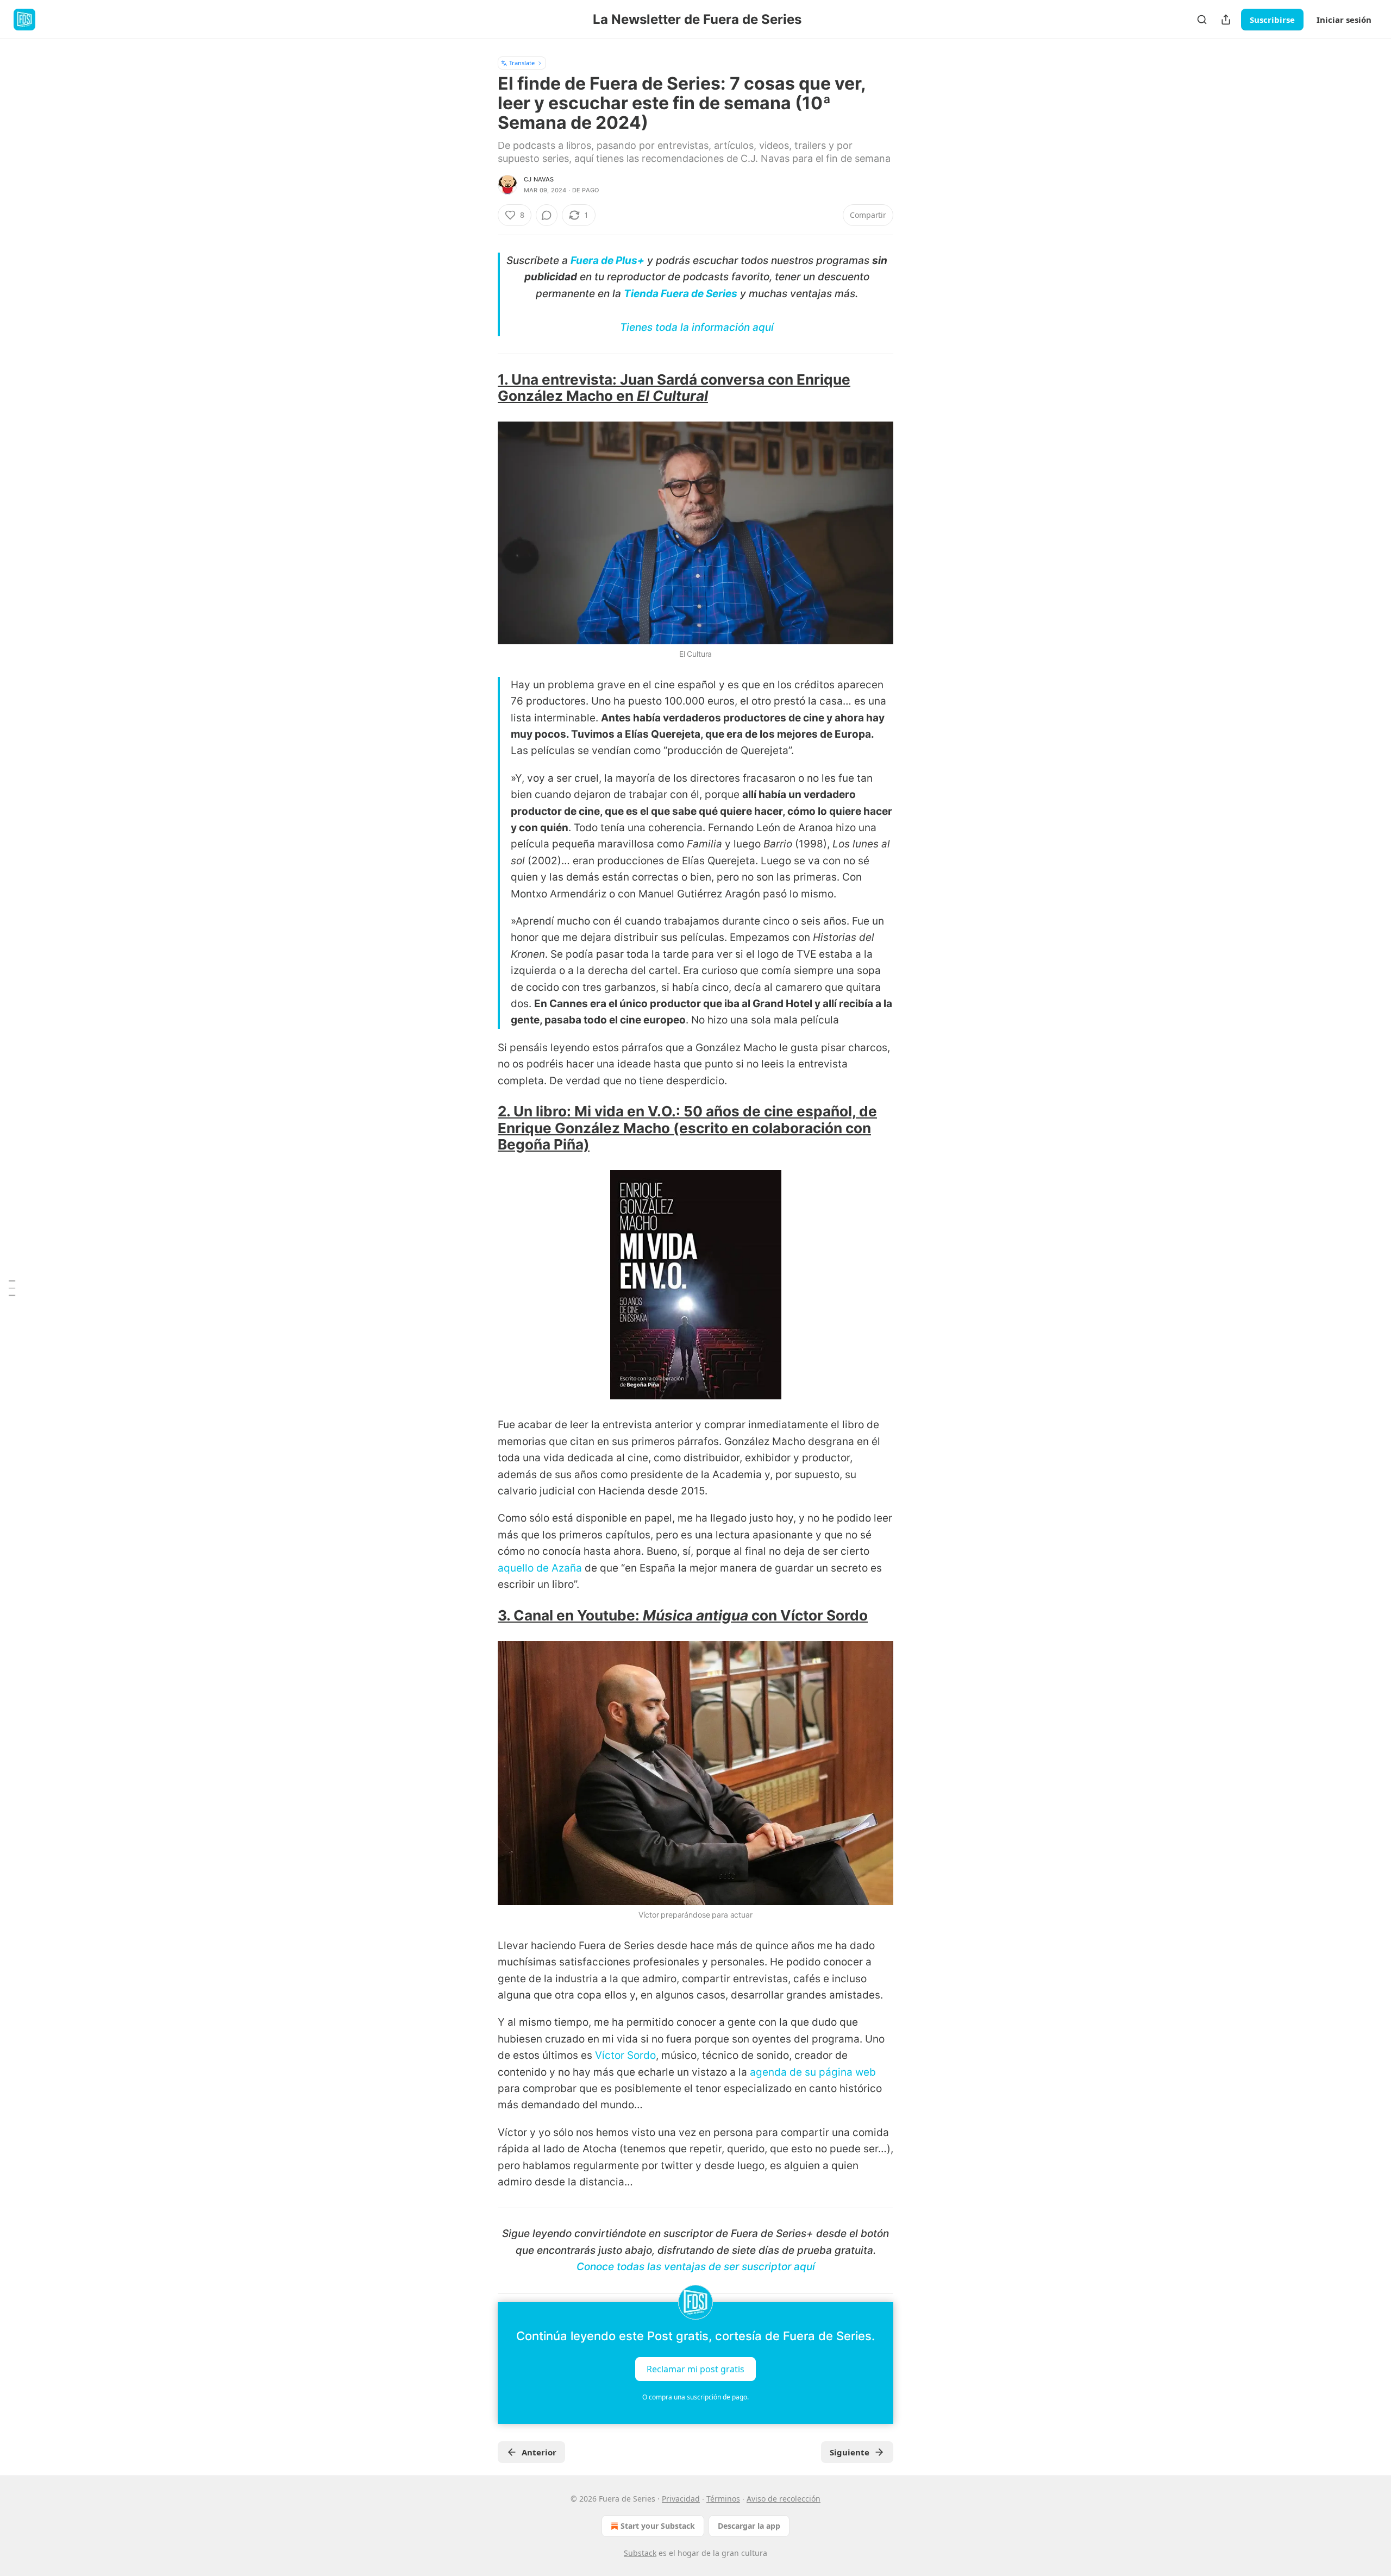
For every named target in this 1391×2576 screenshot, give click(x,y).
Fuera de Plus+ (607, 260)
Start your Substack (658, 2526)
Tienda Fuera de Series (681, 294)
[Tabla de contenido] (12, 1288)
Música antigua (695, 1615)
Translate (522, 63)
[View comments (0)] (547, 215)
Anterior (539, 2452)
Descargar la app (749, 2526)
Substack (640, 2553)
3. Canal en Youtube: (570, 1615)
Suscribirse (1272, 20)
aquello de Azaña (540, 1568)
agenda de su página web (813, 2072)
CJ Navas (539, 179)
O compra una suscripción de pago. (695, 2397)
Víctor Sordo (625, 2055)
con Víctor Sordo (808, 1615)
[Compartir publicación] (1226, 20)
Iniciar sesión (1344, 20)
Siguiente (850, 2452)
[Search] (1202, 20)
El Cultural (672, 396)
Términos (723, 2499)
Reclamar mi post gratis (695, 2368)
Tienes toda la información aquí (697, 327)
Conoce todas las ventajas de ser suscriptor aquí (696, 2267)
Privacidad (681, 2499)
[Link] (483, 388)
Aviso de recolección (784, 2499)
